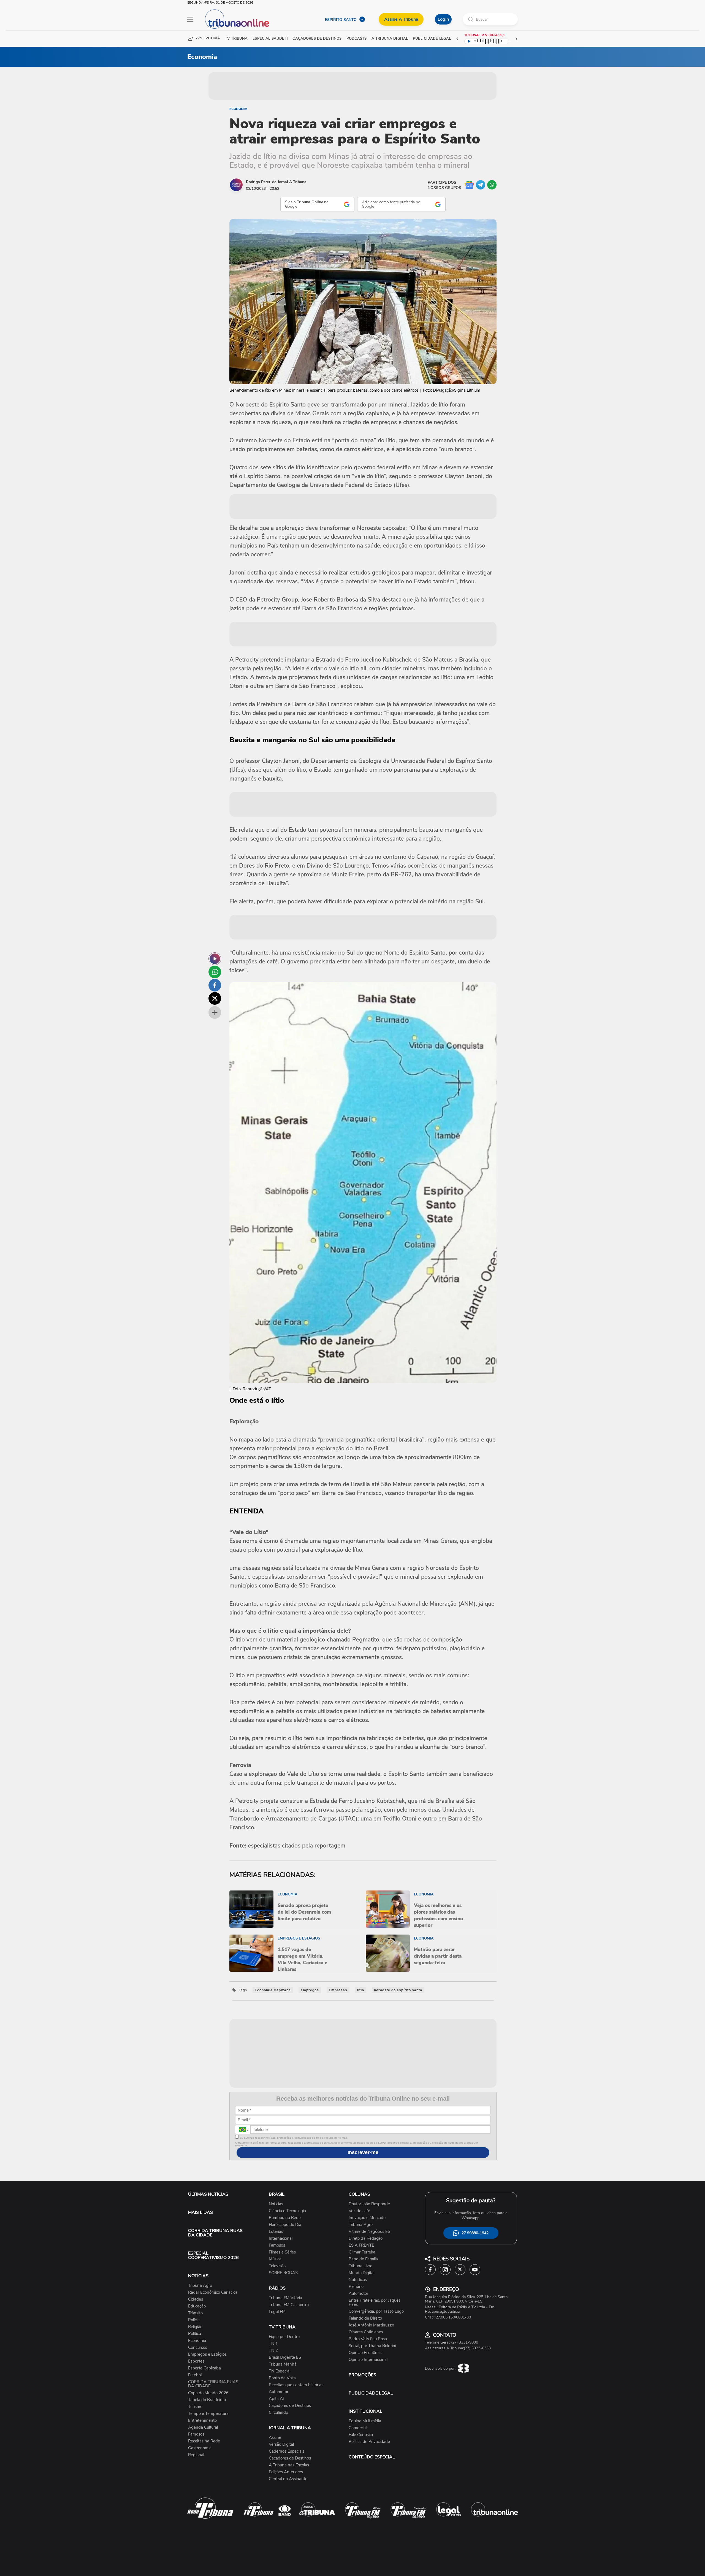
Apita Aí (276, 2399)
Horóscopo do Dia (285, 2225)
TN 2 (273, 2351)
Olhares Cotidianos (366, 2332)
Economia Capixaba (273, 1990)
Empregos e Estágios (207, 2354)
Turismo (195, 2407)
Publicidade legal (432, 39)
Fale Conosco (361, 2435)
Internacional (281, 2238)
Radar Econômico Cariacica (213, 2292)
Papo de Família (363, 2259)
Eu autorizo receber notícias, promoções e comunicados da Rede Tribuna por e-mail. (293, 2138)
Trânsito (195, 2313)
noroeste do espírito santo (398, 1990)
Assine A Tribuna (401, 19)
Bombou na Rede (285, 2218)
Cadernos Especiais (287, 2451)
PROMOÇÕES (362, 2375)
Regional (196, 2455)
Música (275, 2259)
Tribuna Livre (360, 2266)
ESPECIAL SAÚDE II (270, 39)
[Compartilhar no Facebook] (215, 985)
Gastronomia (200, 2448)
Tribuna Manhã (283, 2364)
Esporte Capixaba (204, 2368)
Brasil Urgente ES (285, 2357)
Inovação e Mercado (367, 2218)
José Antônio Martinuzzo (371, 2325)
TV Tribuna (236, 39)
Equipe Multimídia (365, 2421)
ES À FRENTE (361, 2245)
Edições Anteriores (286, 2472)
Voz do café (359, 2211)
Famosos (196, 2434)
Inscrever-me (363, 2152)
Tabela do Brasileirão (207, 2400)
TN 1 (273, 2344)
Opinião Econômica (366, 2353)
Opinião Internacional (368, 2360)
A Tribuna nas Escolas (289, 2465)
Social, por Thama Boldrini (372, 2346)
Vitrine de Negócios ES (369, 2232)
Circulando (278, 2413)
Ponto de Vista (282, 2378)
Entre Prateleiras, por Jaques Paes (375, 2303)
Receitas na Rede (204, 2441)
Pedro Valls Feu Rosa (368, 2339)
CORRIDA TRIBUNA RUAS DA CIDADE (215, 2233)
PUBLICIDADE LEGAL (371, 2393)
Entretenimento (202, 2421)
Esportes (196, 2361)
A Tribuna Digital (390, 39)
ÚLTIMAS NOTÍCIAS (208, 2194)
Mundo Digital (361, 2273)
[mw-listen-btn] (215, 959)
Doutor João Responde (369, 2204)
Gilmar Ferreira (362, 2252)
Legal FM (277, 2312)
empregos (310, 1990)
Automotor (279, 2392)
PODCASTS (356, 39)
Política (195, 2334)
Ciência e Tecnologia (287, 2211)
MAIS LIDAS (200, 2212)
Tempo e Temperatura (208, 2414)
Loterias (276, 2232)
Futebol (195, 2375)
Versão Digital (281, 2444)
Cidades (196, 2299)
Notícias (276, 2204)
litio (361, 1990)
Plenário (356, 2287)
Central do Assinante (288, 2479)
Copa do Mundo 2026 (208, 2393)
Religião (195, 2327)
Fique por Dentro (284, 2337)
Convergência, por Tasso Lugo (376, 2311)
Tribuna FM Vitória (285, 2298)
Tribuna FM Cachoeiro (289, 2305)
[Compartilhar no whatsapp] (215, 972)
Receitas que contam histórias (296, 2385)
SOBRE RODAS (283, 2273)
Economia (238, 109)
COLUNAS (359, 2194)
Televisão (277, 2266)
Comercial (358, 2428)
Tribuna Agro (200, 2286)
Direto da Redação (366, 2238)
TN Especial (280, 2371)
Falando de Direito (365, 2318)
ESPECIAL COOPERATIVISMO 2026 (213, 2255)
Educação (197, 2306)
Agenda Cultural (203, 2427)
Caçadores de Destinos (290, 2406)
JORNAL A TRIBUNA (290, 2428)
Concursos (198, 2348)
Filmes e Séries (282, 2252)
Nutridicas (358, 2280)
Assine (275, 2438)
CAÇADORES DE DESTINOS (317, 39)
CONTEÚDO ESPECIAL (372, 2457)
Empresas (338, 1990)
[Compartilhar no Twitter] (215, 998)
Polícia (194, 2320)
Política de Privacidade (369, 2442)
